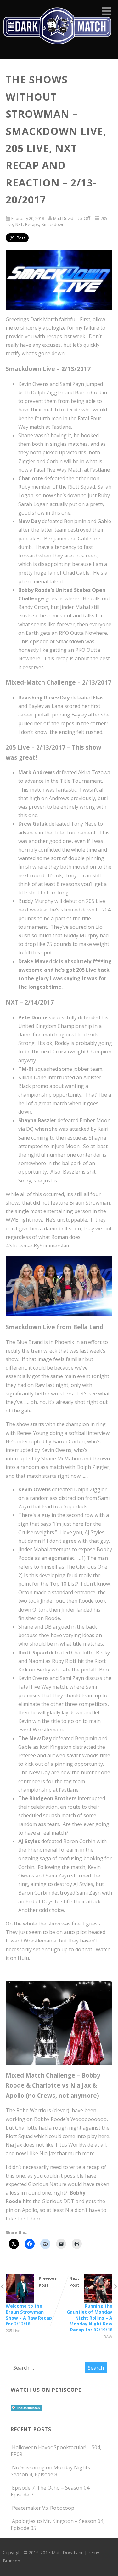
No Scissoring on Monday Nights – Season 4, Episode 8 (52, 2471)
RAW (108, 2337)
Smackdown (53, 224)
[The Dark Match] (59, 52)
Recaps (32, 224)
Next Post (90, 2304)
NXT (19, 224)
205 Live (13, 2331)
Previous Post (31, 2301)
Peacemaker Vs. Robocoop (43, 2508)
